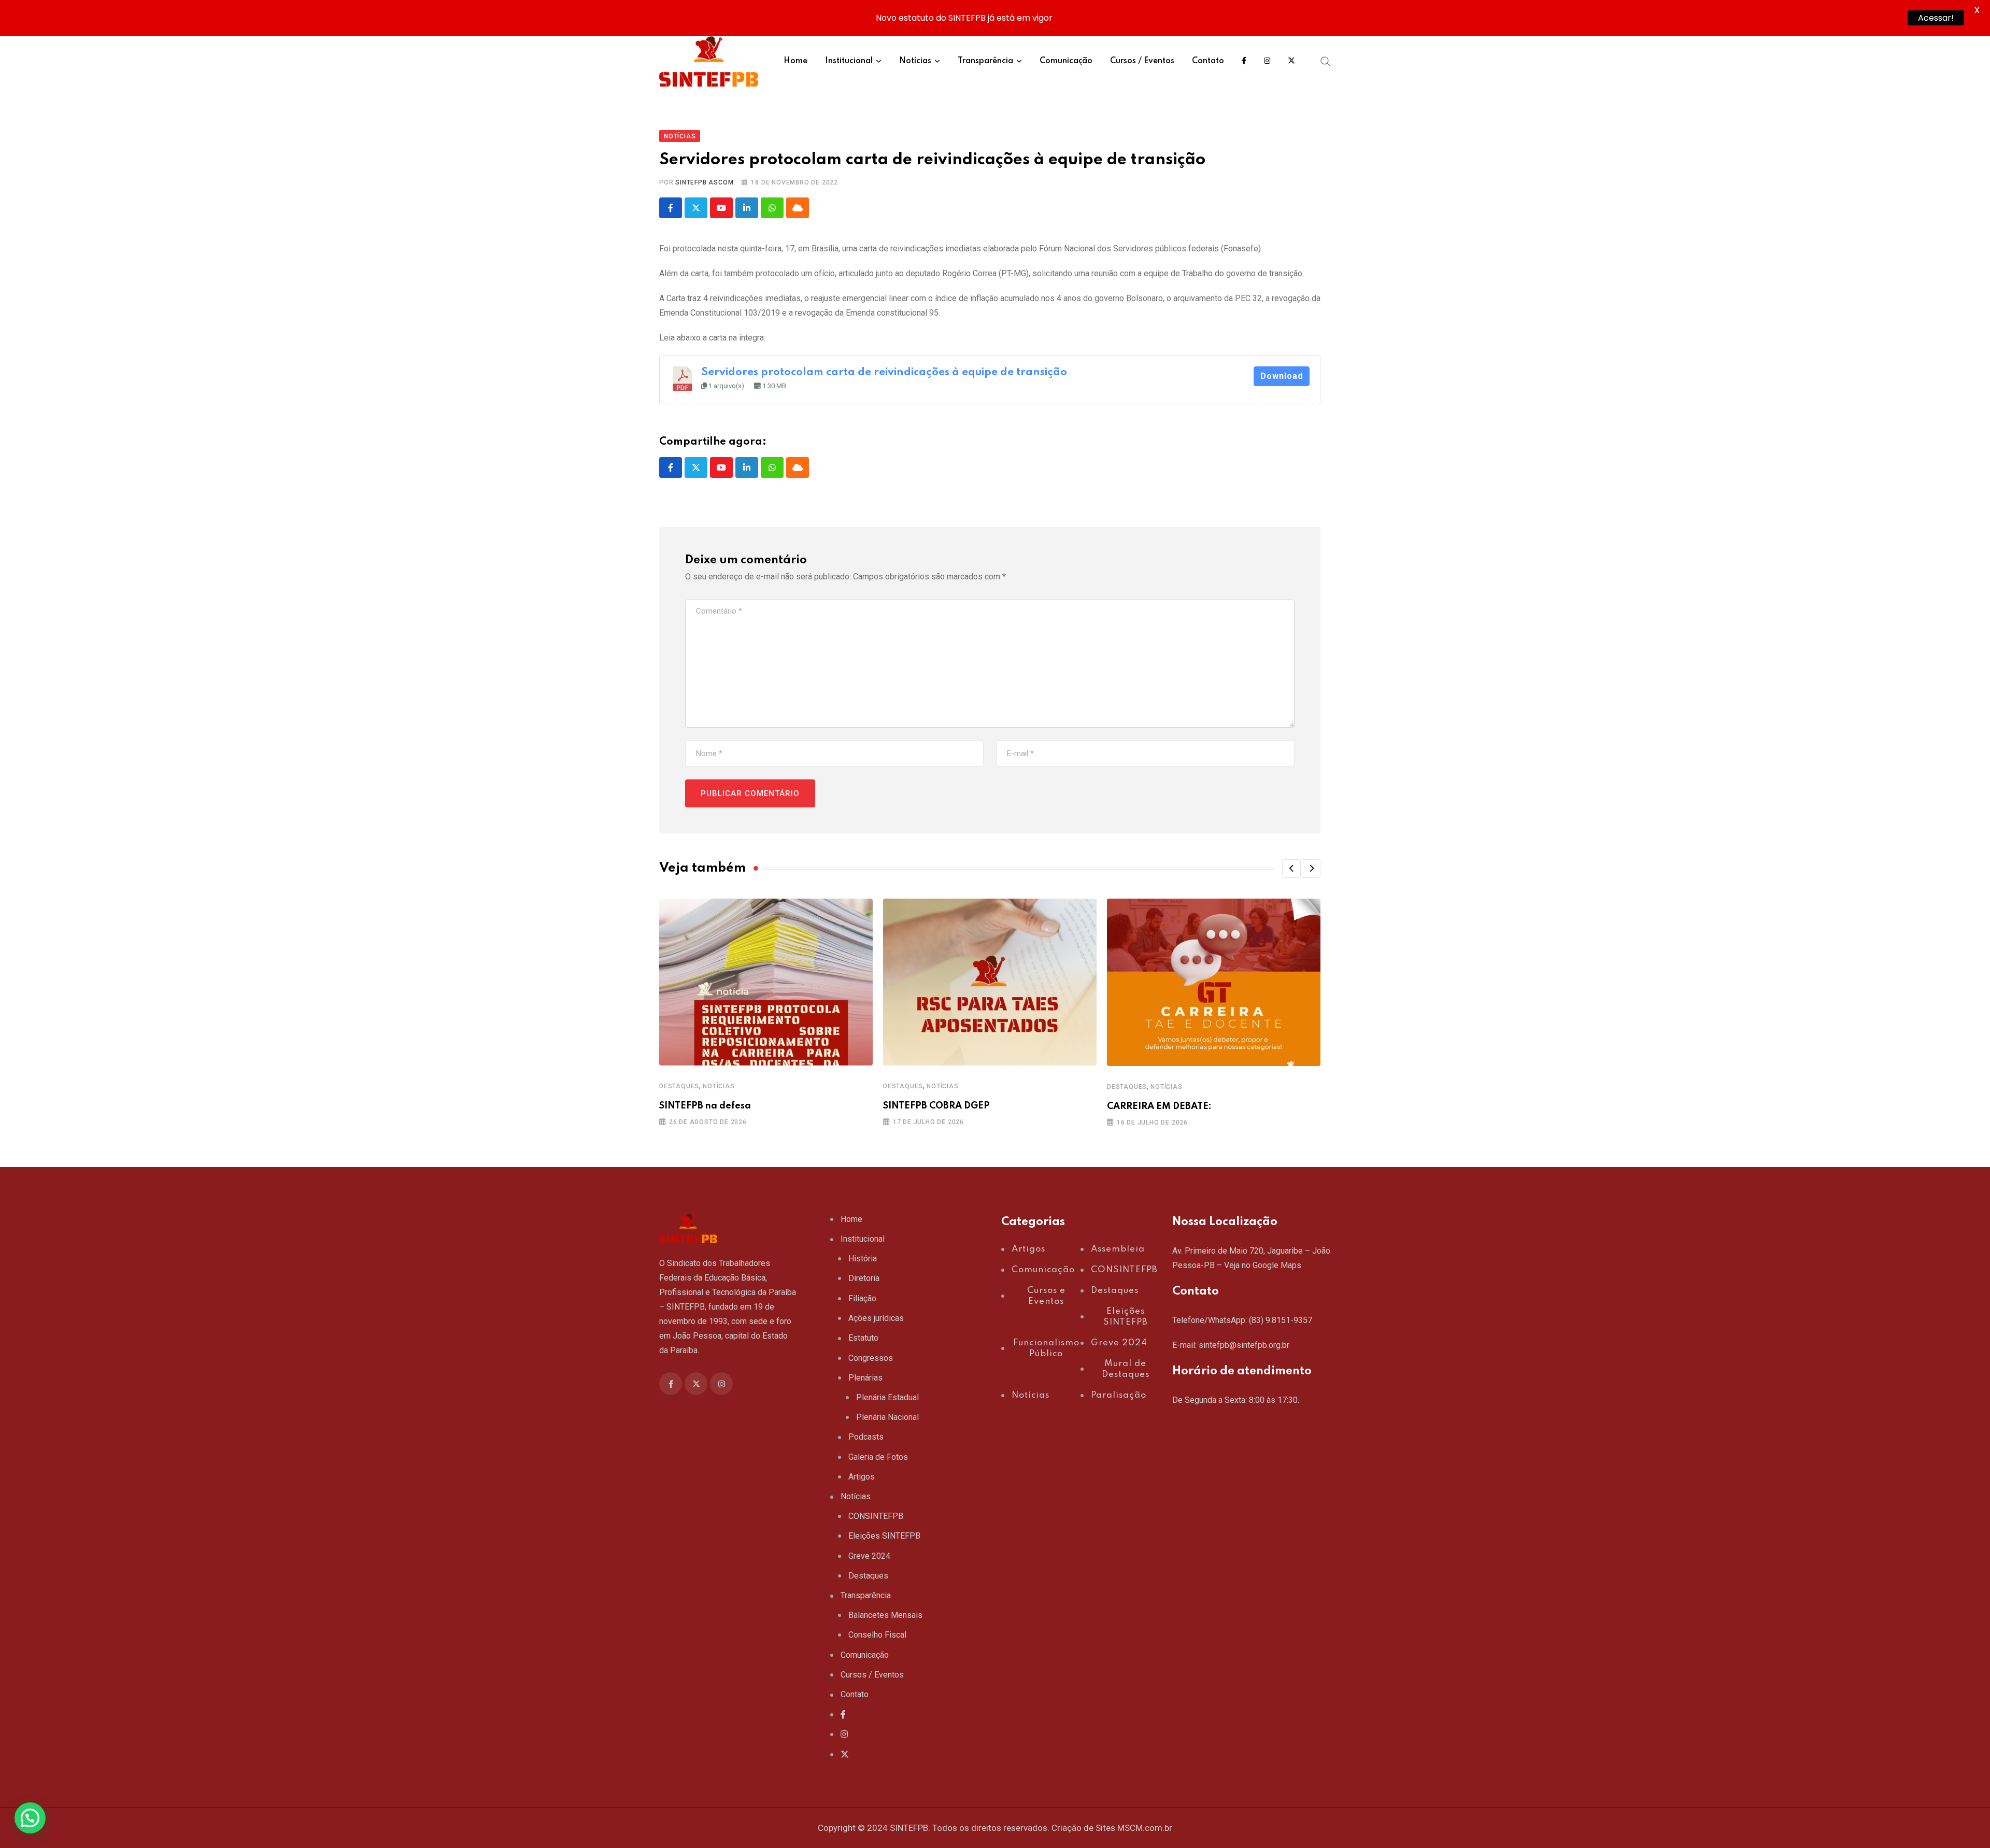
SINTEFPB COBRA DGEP (936, 1106)
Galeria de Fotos (878, 1457)
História (863, 1259)
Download (1282, 376)
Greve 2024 (869, 1556)
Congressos (871, 1358)
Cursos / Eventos (1142, 61)
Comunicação (1066, 61)
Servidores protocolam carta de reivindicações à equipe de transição (884, 372)
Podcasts (866, 1437)
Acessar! (1936, 18)
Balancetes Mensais (885, 1615)
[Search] (1326, 61)
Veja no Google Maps (1263, 1265)
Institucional (849, 61)
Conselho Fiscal (877, 1635)
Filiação (862, 1298)
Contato (1208, 61)
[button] (1291, 869)
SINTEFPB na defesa (705, 1106)
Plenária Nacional (887, 1417)
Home (795, 61)
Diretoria (864, 1278)
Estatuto (863, 1338)
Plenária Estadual (887, 1397)
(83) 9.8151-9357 (1281, 1320)
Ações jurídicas (876, 1318)
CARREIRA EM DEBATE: (1159, 1106)
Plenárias (865, 1378)
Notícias (915, 61)
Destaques (679, 1086)
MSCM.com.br (1145, 1828)
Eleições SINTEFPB (884, 1536)
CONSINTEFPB (876, 1516)
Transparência (985, 61)
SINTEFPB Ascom (704, 182)
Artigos (862, 1477)
